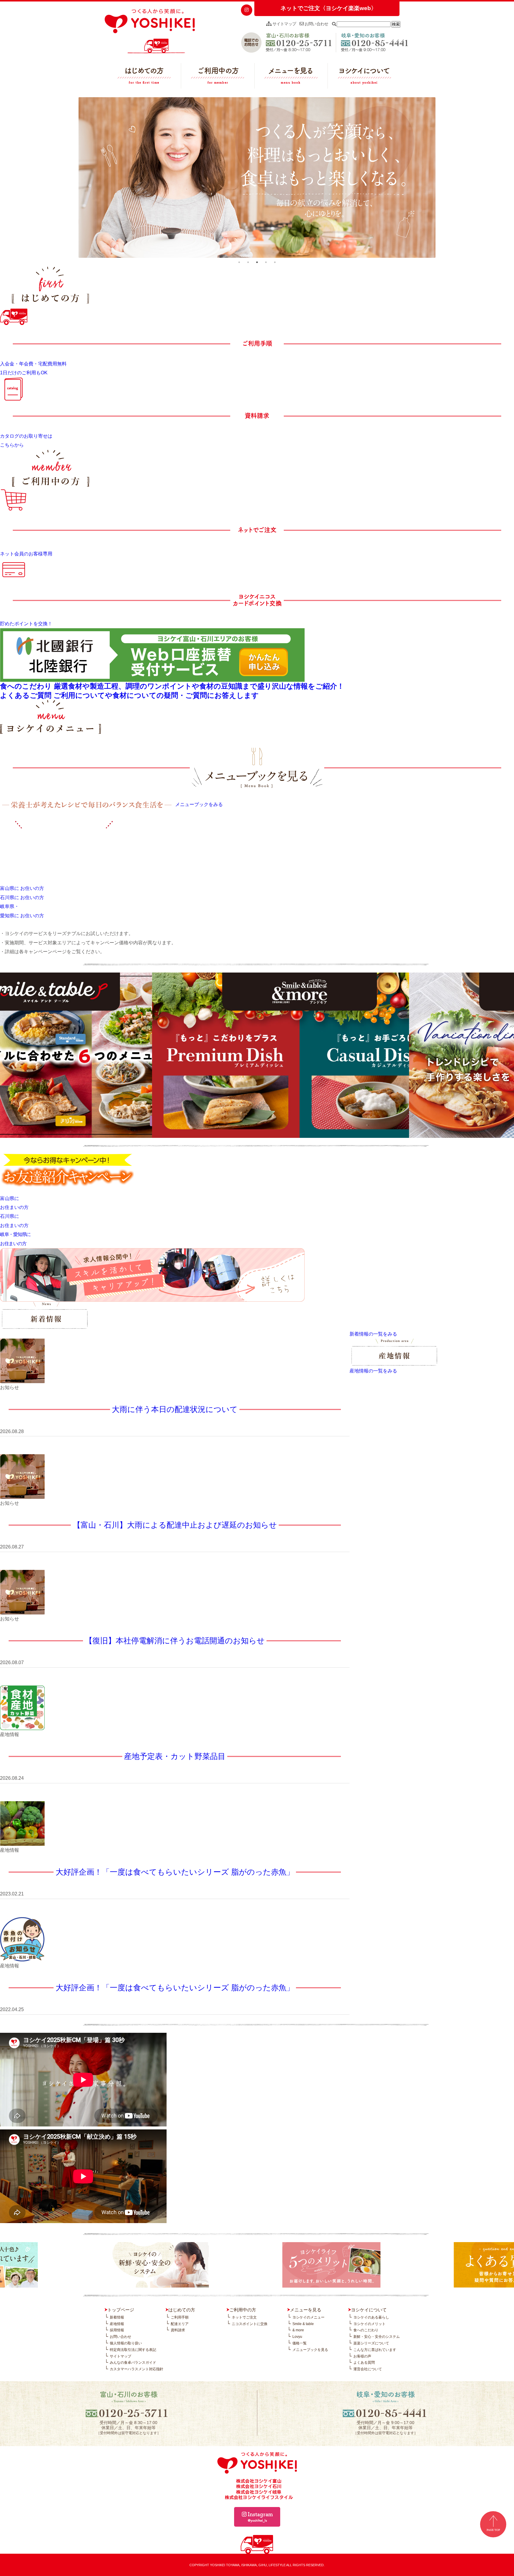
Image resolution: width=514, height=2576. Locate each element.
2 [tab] (248, 262)
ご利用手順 (180, 2317)
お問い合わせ (316, 24)
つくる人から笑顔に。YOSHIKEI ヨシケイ (150, 31)
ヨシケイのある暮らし (371, 2317)
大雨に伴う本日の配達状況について (175, 1409)
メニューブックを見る (310, 2350)
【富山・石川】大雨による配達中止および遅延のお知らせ (175, 1525)
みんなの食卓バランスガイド (133, 2363)
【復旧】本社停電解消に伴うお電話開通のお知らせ (175, 1641)
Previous (74, 178)
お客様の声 (362, 2356)
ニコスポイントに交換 (250, 2324)
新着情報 (117, 2317)
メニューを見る (291, 77)
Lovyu (297, 2337)
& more (298, 2330)
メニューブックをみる (199, 805)
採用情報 (117, 2330)
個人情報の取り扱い (126, 2343)
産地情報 (117, 2324)
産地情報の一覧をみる (373, 1371)
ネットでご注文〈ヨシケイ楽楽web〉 (329, 8)
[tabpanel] (257, 178)
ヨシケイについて (364, 77)
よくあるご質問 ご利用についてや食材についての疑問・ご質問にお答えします (129, 695)
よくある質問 (364, 2363)
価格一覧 (300, 2343)
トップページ (121, 2310)
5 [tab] (275, 262)
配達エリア (180, 2324)
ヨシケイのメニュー (308, 2317)
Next (440, 178)
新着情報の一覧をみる (373, 1334)
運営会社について (368, 2369)
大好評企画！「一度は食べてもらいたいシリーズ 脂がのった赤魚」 (175, 1872)
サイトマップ (284, 24)
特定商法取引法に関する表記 (133, 2350)
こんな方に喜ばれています (375, 2350)
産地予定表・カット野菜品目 (175, 1756)
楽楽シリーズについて (371, 2343)
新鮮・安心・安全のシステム (377, 2337)
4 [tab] (266, 262)
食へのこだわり (366, 2330)
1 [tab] (239, 262)
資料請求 (178, 2330)
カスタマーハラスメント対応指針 (137, 2369)
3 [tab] (257, 262)
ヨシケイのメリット (369, 2324)
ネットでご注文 (244, 2317)
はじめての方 (144, 77)
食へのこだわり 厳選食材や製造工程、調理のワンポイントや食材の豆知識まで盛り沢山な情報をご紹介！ (172, 686)
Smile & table (303, 2324)
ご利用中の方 (218, 77)
